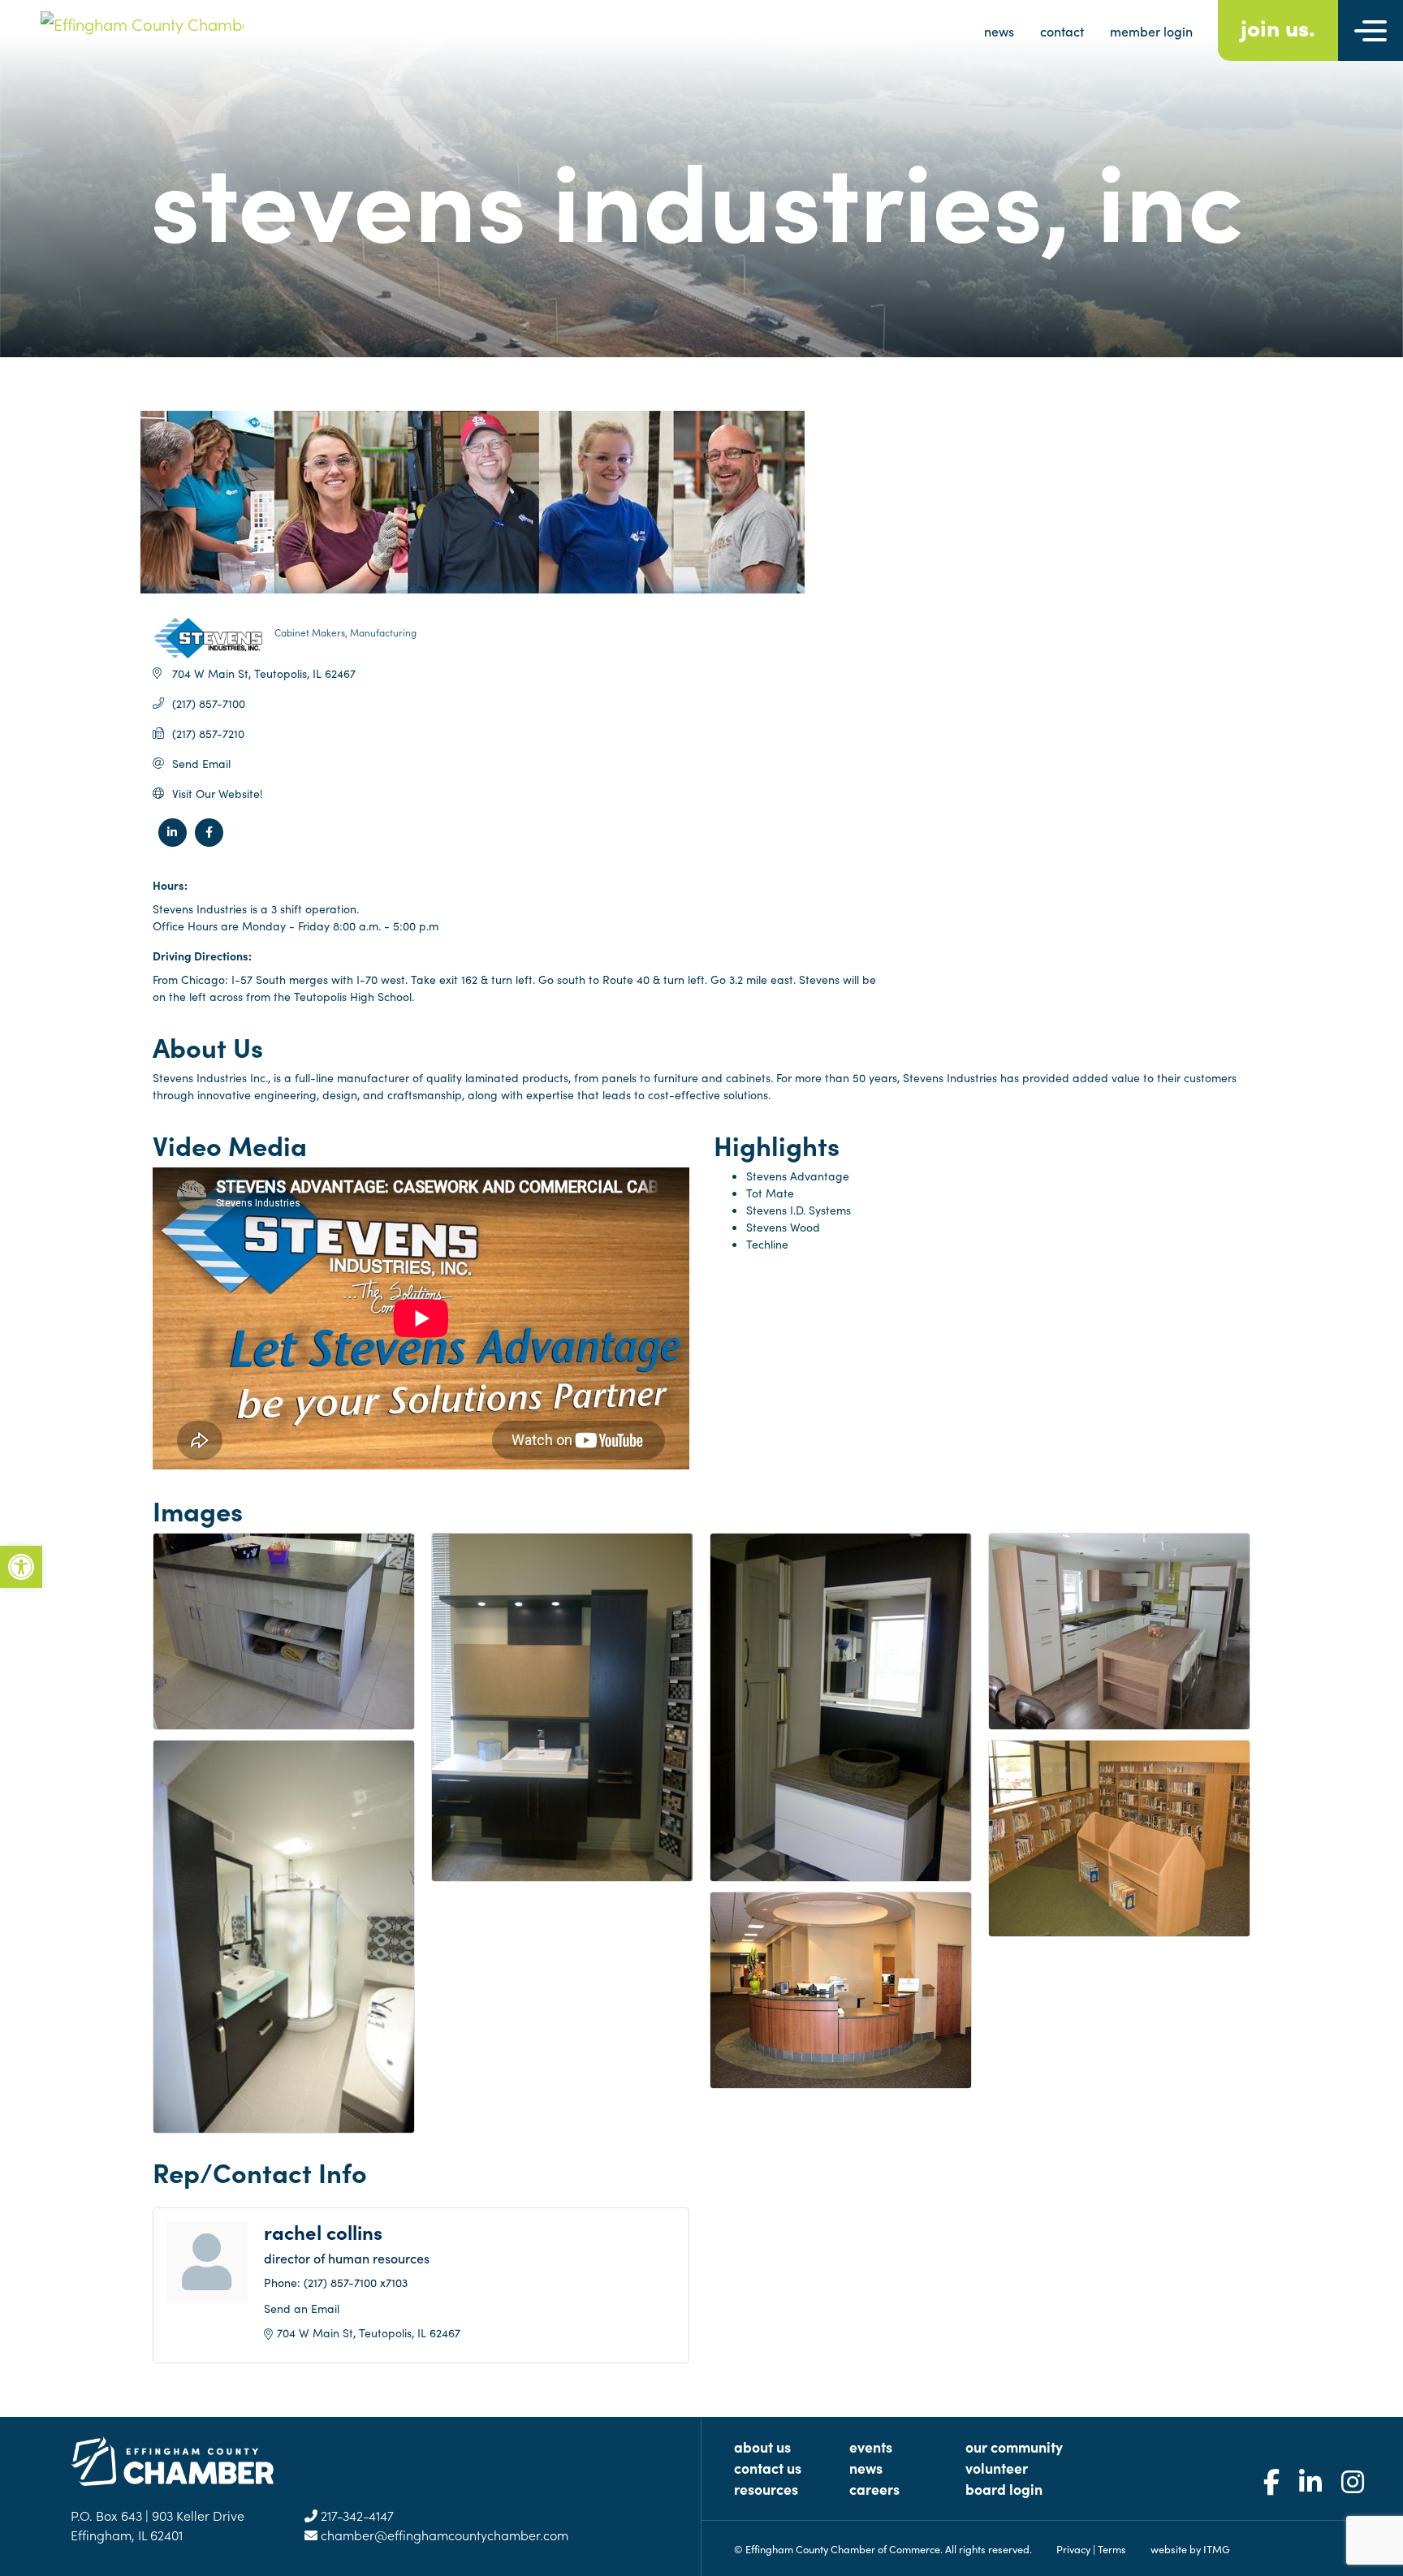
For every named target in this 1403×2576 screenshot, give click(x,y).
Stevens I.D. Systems (799, 1210)
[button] (21, 1567)
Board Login (1004, 2489)
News (866, 2468)
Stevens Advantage (798, 1176)
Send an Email (302, 2308)
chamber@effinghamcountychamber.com (443, 2535)
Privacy (1073, 2548)
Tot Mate (770, 1193)
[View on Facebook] (209, 842)
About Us (762, 2447)
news (999, 31)
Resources (766, 2489)
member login (1151, 31)
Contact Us (768, 2468)
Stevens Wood (783, 1227)
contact (1062, 31)
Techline (767, 1244)
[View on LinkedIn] (173, 842)
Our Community (1014, 2447)
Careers (874, 2489)
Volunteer (997, 2468)
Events (871, 2447)
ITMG (1217, 2548)
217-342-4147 (356, 2515)
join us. (1278, 26)
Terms (1112, 2548)
